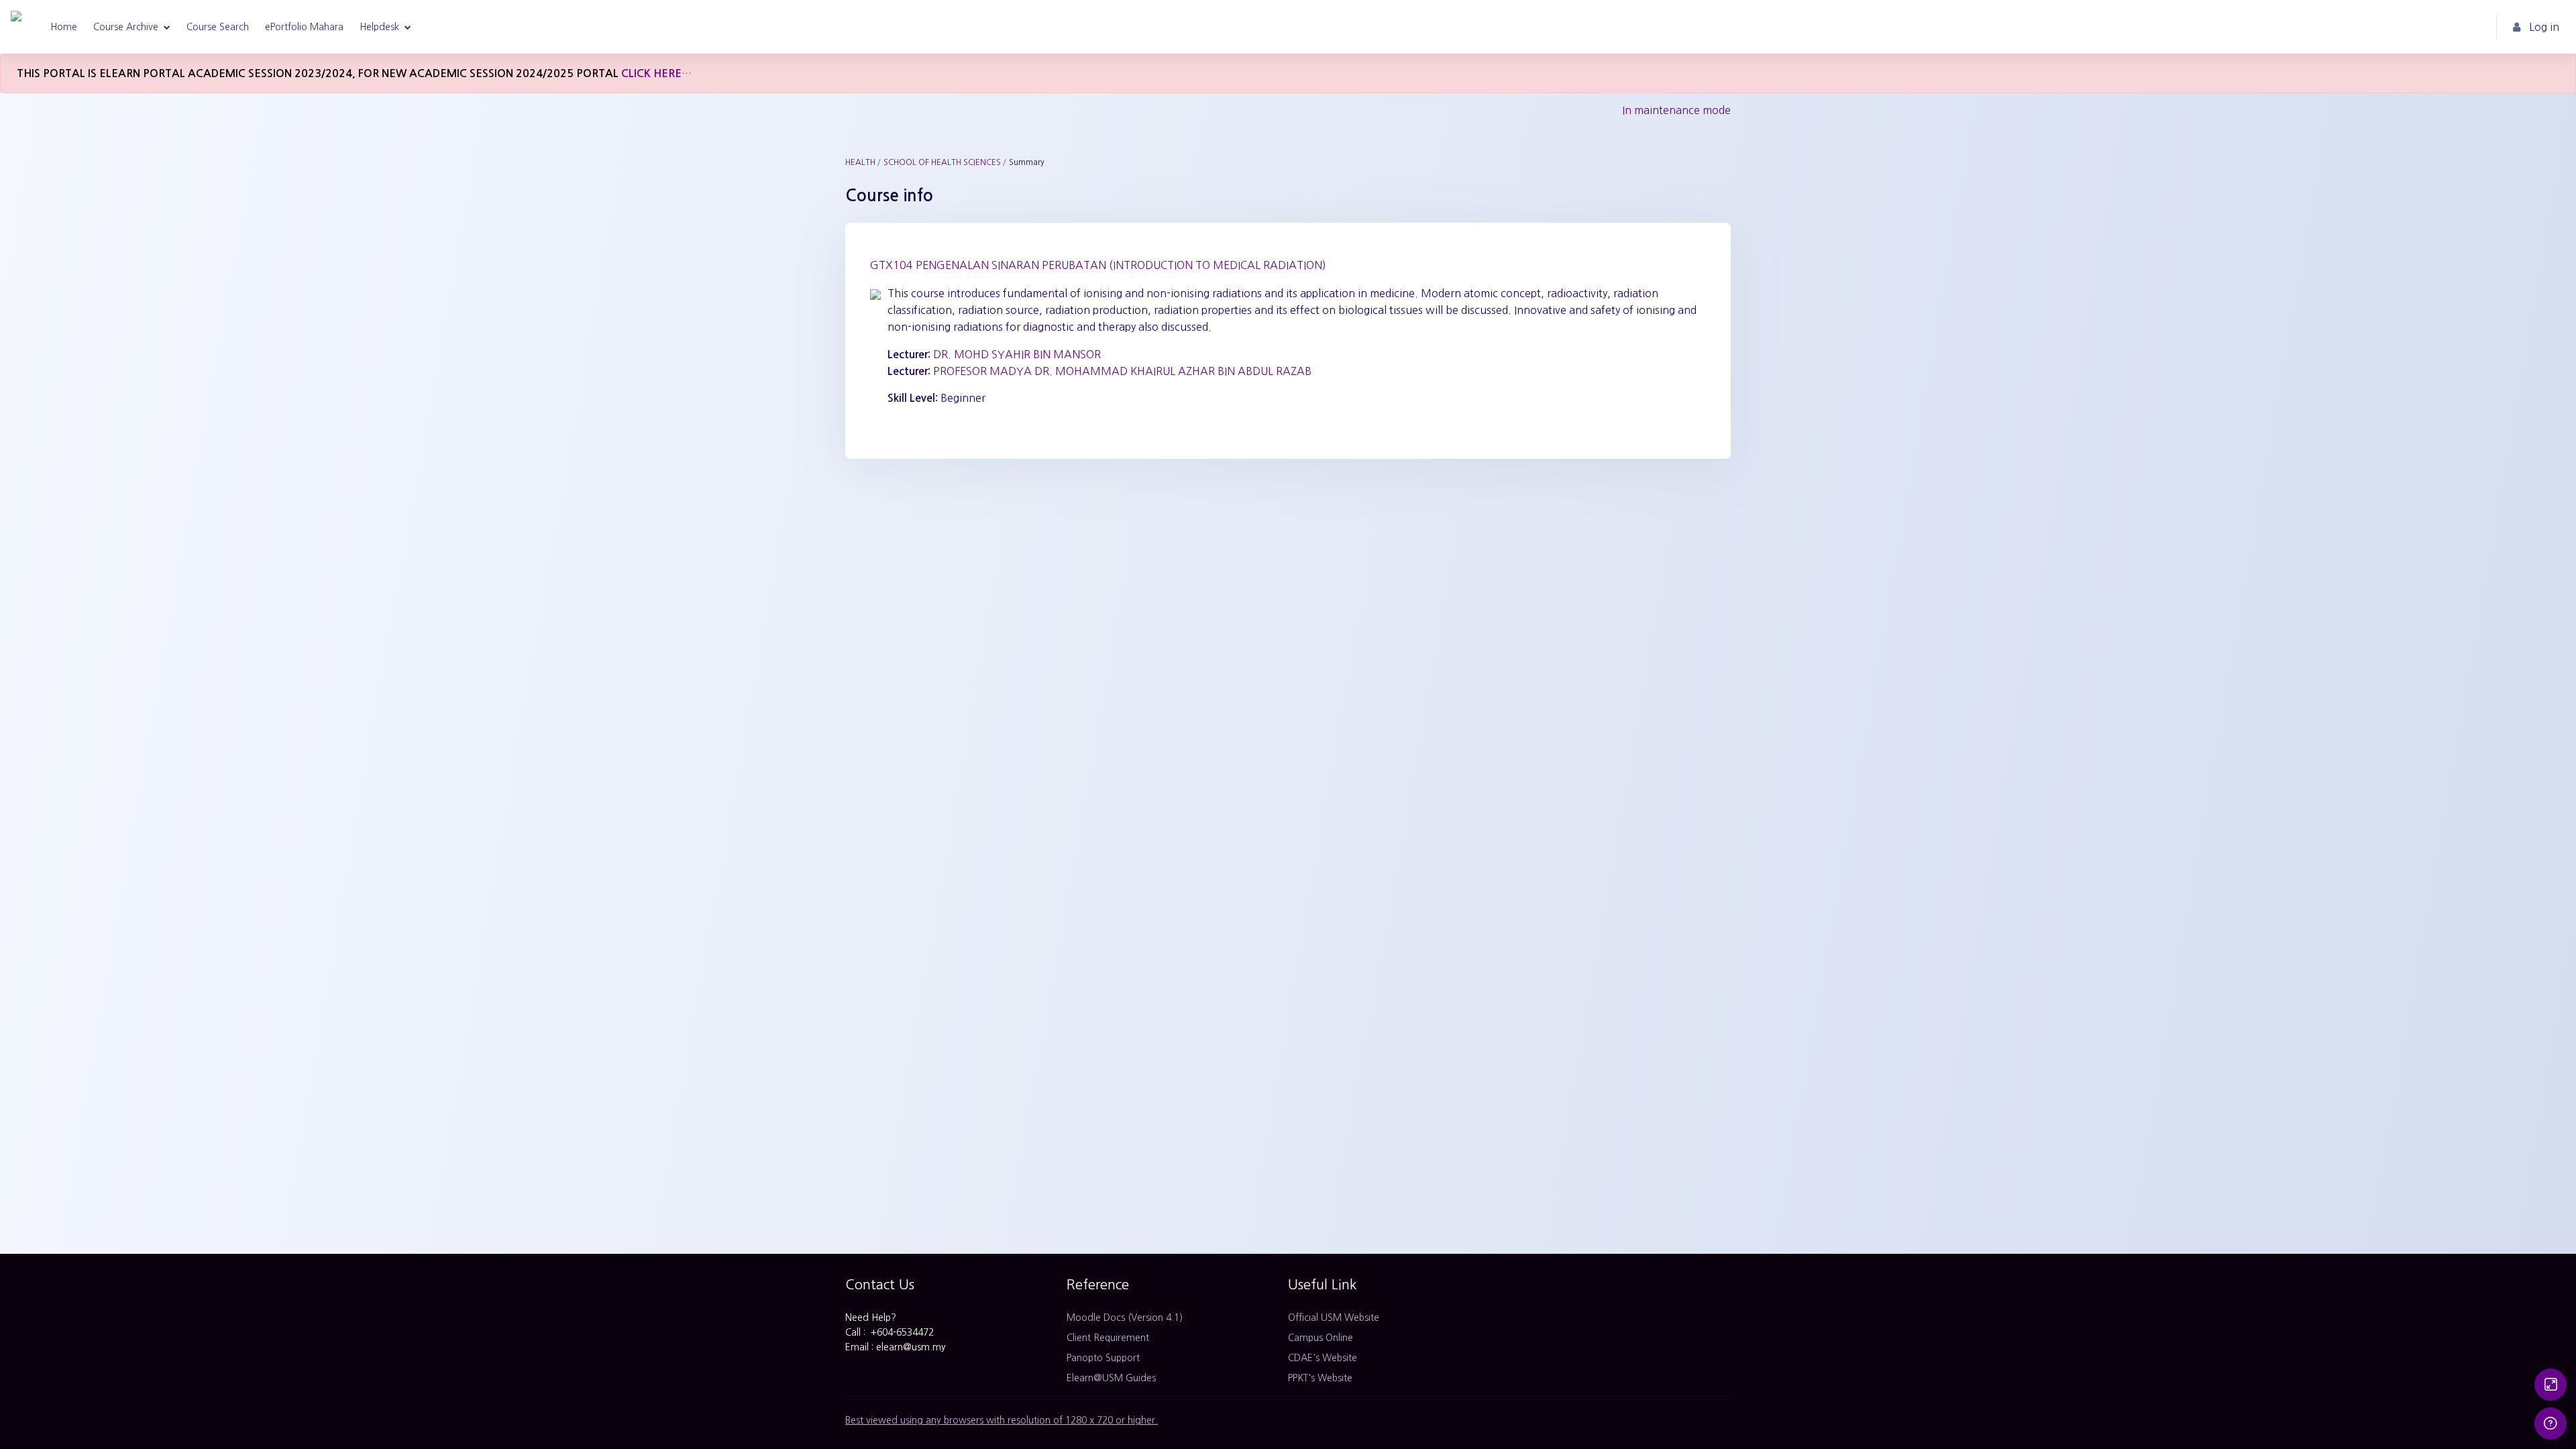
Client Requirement (1108, 1338)
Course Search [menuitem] (218, 27)
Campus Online (1321, 1338)
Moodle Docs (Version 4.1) (1125, 1318)
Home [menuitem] (64, 27)
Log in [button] (2544, 27)
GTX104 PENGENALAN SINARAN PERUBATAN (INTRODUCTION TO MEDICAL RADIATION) (1098, 265)
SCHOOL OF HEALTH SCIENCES (942, 162)
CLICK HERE (651, 73)
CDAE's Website (1323, 1358)
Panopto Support (1103, 1358)
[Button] (2551, 1385)
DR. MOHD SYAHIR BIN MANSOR (1017, 354)
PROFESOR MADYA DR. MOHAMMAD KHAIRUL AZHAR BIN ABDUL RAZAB (1122, 371)
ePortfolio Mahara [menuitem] (304, 27)
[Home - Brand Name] (16, 27)
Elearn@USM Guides (1111, 1378)
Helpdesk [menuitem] (379, 27)
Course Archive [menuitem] (126, 27)
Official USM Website (1334, 1318)
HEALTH (860, 162)
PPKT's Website (1320, 1378)
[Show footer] (2551, 1424)
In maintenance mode (1676, 110)
